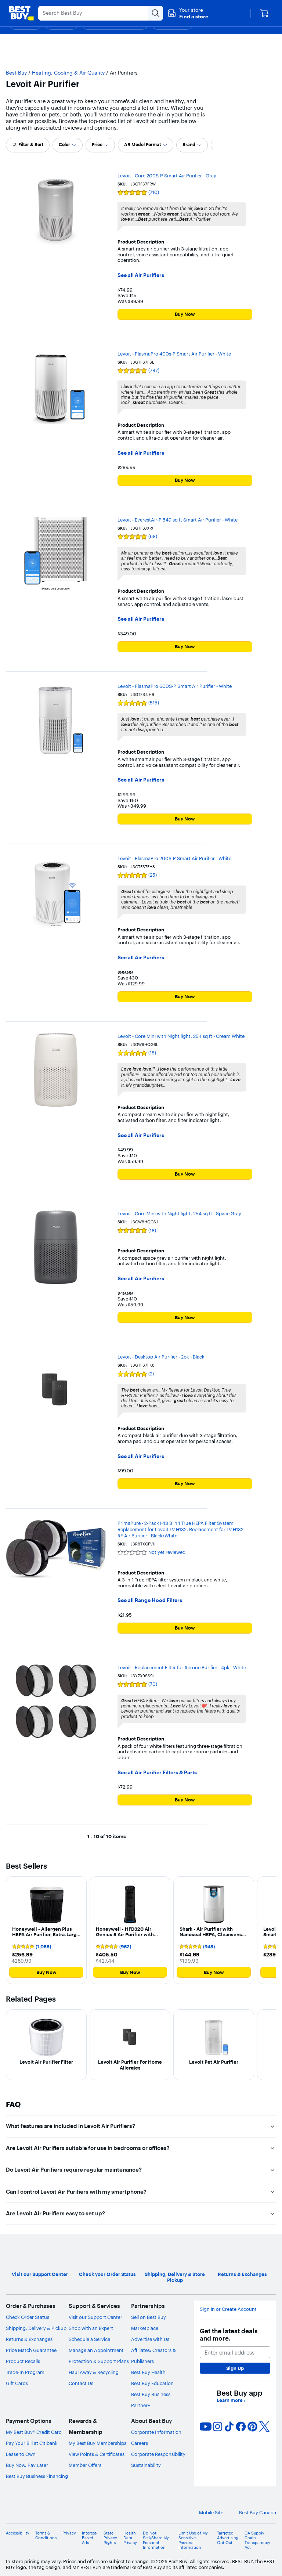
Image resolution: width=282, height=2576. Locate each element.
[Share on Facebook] (241, 2427)
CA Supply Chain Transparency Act (257, 2541)
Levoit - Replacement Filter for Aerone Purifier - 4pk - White (182, 1667)
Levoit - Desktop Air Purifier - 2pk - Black (161, 1357)
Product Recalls (23, 2361)
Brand (189, 145)
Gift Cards (17, 2383)
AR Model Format (142, 145)
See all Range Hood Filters (150, 1600)
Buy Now (185, 314)
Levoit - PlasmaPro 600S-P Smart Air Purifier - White (175, 686)
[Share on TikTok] (229, 2427)
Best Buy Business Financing (37, 2476)
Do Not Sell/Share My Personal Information (156, 2541)
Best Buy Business (151, 2394)
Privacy (69, 2533)
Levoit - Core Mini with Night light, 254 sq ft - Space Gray (179, 1213)
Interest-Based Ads (90, 2538)
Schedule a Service (89, 2339)
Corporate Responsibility (158, 2454)
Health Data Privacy (130, 2538)
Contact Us (81, 2383)
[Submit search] (156, 13)
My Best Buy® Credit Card (34, 2432)
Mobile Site (211, 2513)
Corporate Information (156, 2432)
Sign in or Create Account (228, 2309)
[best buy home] (21, 13)
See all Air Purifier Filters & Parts (157, 1773)
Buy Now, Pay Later (27, 2465)
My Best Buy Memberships (97, 2443)
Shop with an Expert (91, 2328)
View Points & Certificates (97, 2454)
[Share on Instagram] (217, 2427)
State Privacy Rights (110, 2538)
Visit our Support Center (95, 2317)
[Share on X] (264, 2427)
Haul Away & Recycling (94, 2372)
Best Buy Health (148, 2372)
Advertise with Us (150, 2339)
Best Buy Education (152, 2383)
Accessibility (18, 2533)
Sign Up (235, 2368)
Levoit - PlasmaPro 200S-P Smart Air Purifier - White (174, 858)
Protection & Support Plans (99, 2361)
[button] (188, 13)
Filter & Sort (31, 145)
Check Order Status (28, 2317)
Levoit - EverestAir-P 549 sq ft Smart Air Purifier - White (178, 520)
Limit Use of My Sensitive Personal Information (193, 2541)
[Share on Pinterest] (253, 2427)
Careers (140, 2443)
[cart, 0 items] (264, 13)
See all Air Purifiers (141, 275)
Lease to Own (21, 2454)
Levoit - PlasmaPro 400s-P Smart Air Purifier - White (174, 354)
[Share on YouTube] (206, 2427)
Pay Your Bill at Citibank (32, 2443)
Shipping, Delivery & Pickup (36, 2328)
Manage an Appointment (96, 2350)
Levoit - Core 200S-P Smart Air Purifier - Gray (167, 176)
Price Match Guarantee (31, 2350)
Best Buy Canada (258, 2513)
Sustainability (146, 2465)
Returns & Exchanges (29, 2339)
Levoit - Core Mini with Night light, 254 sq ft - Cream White (181, 1036)
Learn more (231, 2400)
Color (64, 145)
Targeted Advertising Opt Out (228, 2538)
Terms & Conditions (46, 2536)
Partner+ (141, 2405)
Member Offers (85, 2465)
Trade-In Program (25, 2372)
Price (97, 145)
